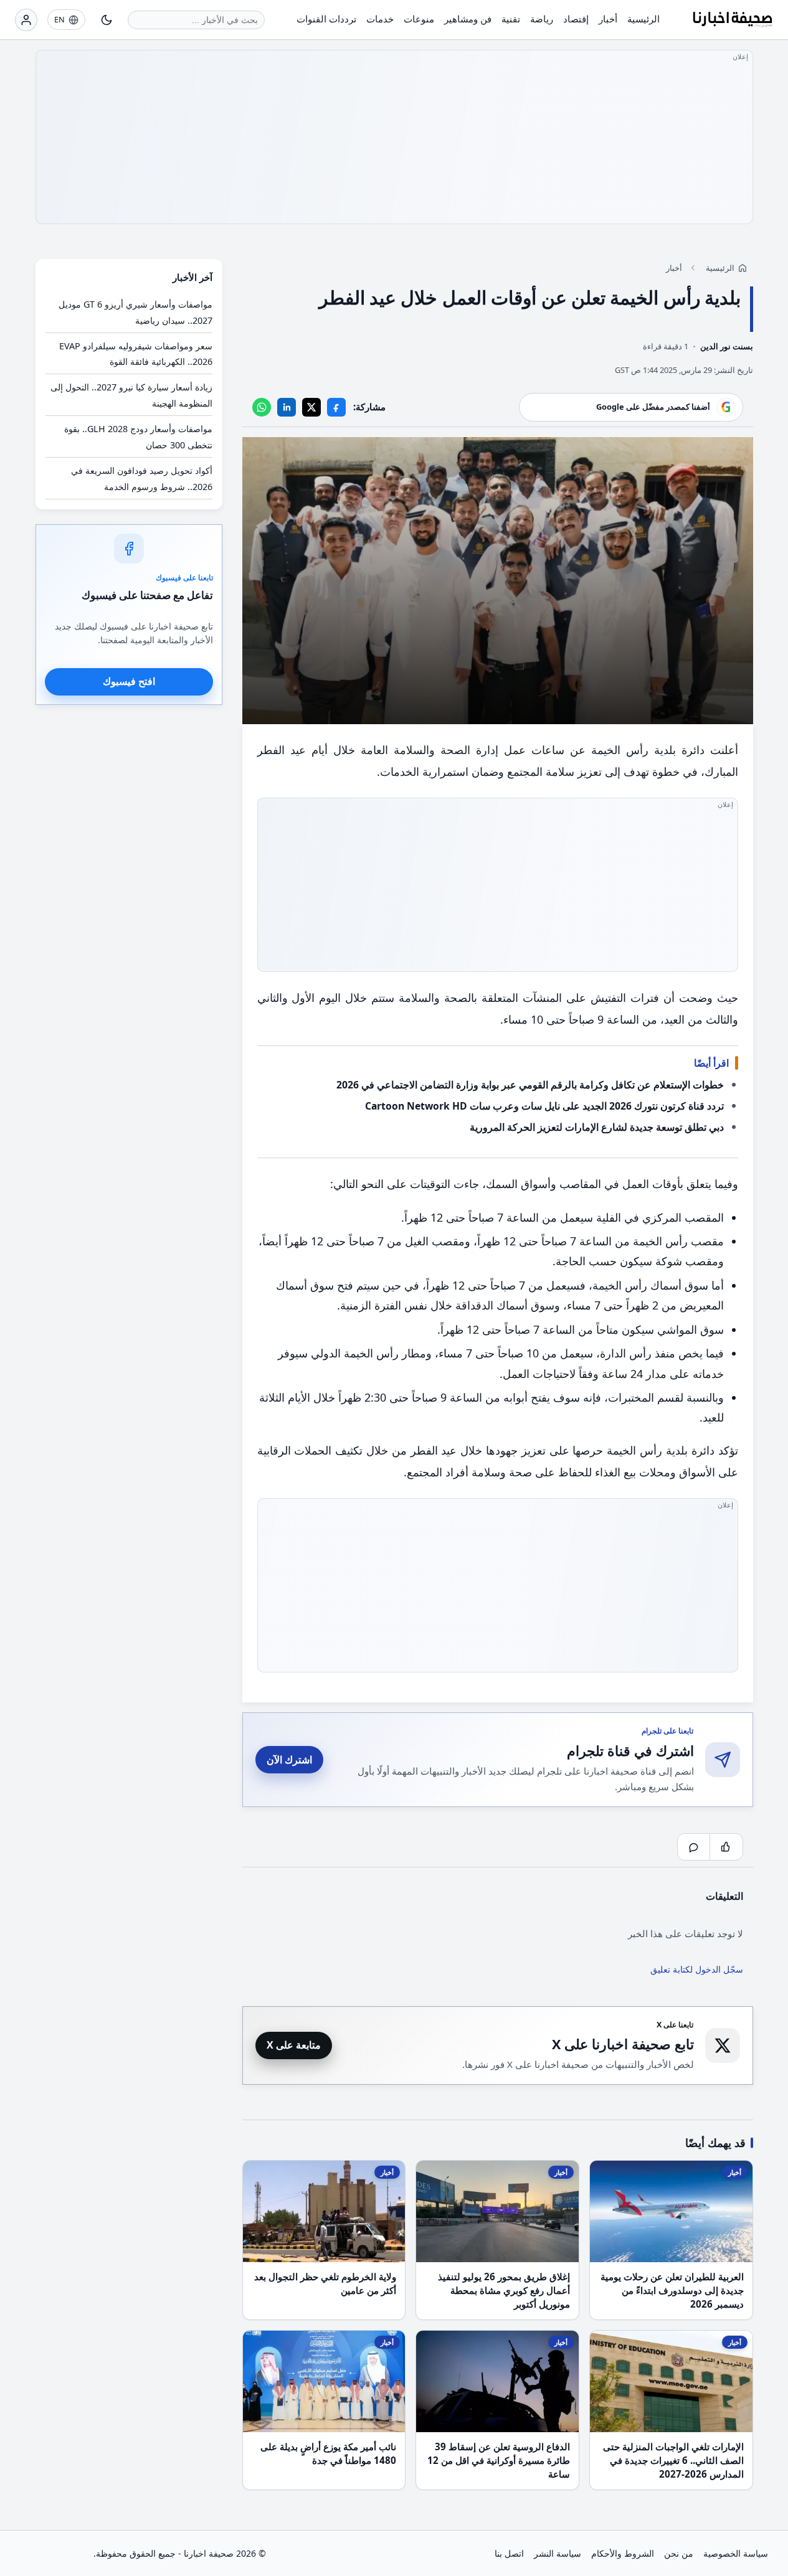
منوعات (419, 19)
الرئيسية (643, 19)
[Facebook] (336, 407)
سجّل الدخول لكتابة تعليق (697, 1969)
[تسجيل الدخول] (26, 20)
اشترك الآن (289, 1760)
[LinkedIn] (287, 407)
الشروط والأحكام (623, 2553)
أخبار (608, 19)
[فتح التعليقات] (694, 1847)
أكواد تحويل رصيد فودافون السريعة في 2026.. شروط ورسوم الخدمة (142, 479)
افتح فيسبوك (129, 681)
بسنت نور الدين (727, 346)
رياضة (542, 19)
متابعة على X (294, 2045)
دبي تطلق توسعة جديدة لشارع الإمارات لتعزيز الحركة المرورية (597, 1127)
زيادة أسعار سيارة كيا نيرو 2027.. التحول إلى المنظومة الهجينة (131, 395)
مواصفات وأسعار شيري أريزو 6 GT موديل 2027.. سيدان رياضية (135, 312)
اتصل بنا (509, 2553)
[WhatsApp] (262, 407)
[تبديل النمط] (107, 20)
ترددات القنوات (326, 19)
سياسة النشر (558, 2553)
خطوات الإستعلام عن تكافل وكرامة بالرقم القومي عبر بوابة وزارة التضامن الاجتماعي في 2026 (530, 1085)
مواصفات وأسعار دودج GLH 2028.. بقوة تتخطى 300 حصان (138, 437)
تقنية (511, 19)
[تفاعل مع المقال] (726, 1847)
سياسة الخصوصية (736, 2553)
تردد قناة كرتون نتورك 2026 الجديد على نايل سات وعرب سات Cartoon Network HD (544, 1106)
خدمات (380, 19)
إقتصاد (576, 19)
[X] (311, 407)
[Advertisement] (394, 137)
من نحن (679, 2553)
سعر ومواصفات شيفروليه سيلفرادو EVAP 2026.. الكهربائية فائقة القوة (136, 353)
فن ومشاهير (468, 19)
